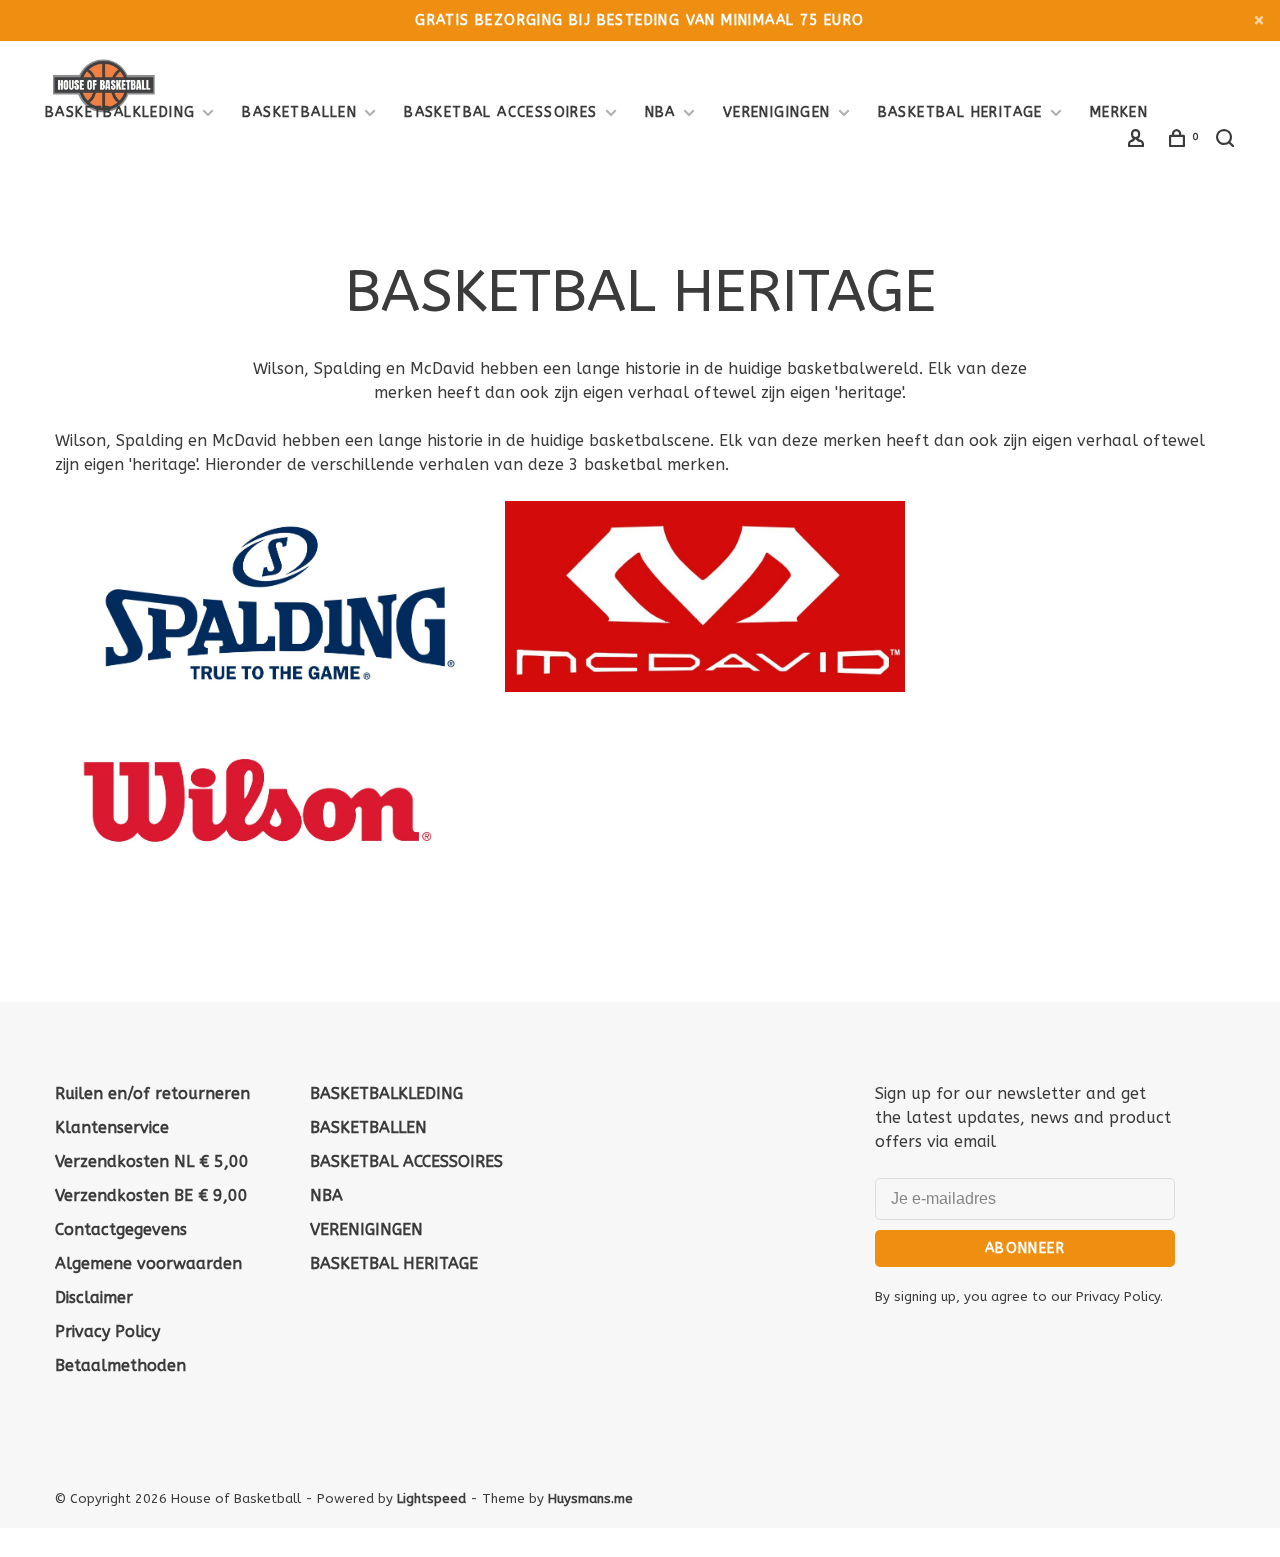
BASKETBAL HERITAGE (960, 112)
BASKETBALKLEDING (120, 112)
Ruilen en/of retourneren (152, 1093)
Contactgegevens (121, 1229)
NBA (660, 112)
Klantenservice (112, 1127)
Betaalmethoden (120, 1365)
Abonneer (1025, 1248)
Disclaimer (94, 1297)
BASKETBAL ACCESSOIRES (500, 112)
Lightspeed (431, 1498)
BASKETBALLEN (299, 112)
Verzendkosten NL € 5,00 (152, 1161)
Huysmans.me (590, 1498)
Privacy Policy (107, 1331)
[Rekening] (1139, 141)
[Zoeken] (1228, 141)
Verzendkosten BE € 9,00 (151, 1195)
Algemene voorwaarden (148, 1263)
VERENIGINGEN (777, 112)
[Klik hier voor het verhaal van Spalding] (280, 686)
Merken (1119, 112)
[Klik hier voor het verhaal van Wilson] (255, 885)
